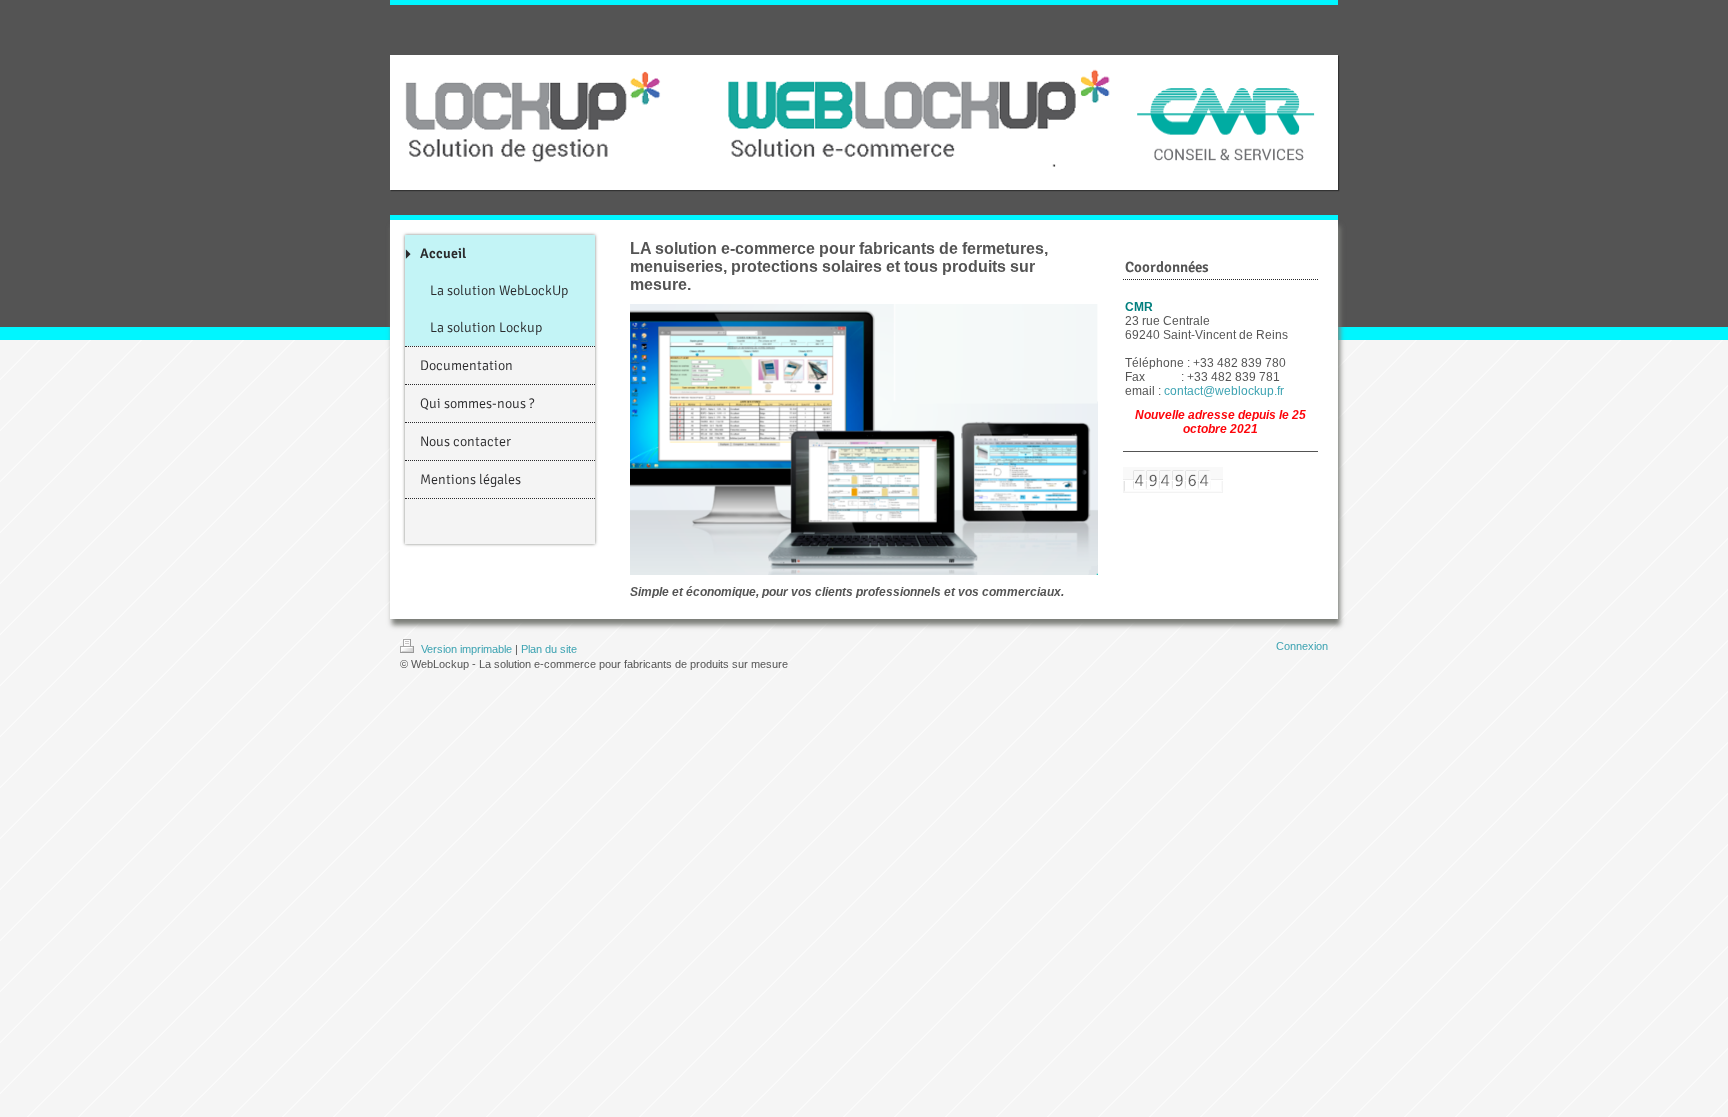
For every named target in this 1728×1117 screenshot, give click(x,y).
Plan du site (549, 649)
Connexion (1302, 646)
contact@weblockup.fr (1224, 391)
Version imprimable (466, 649)
